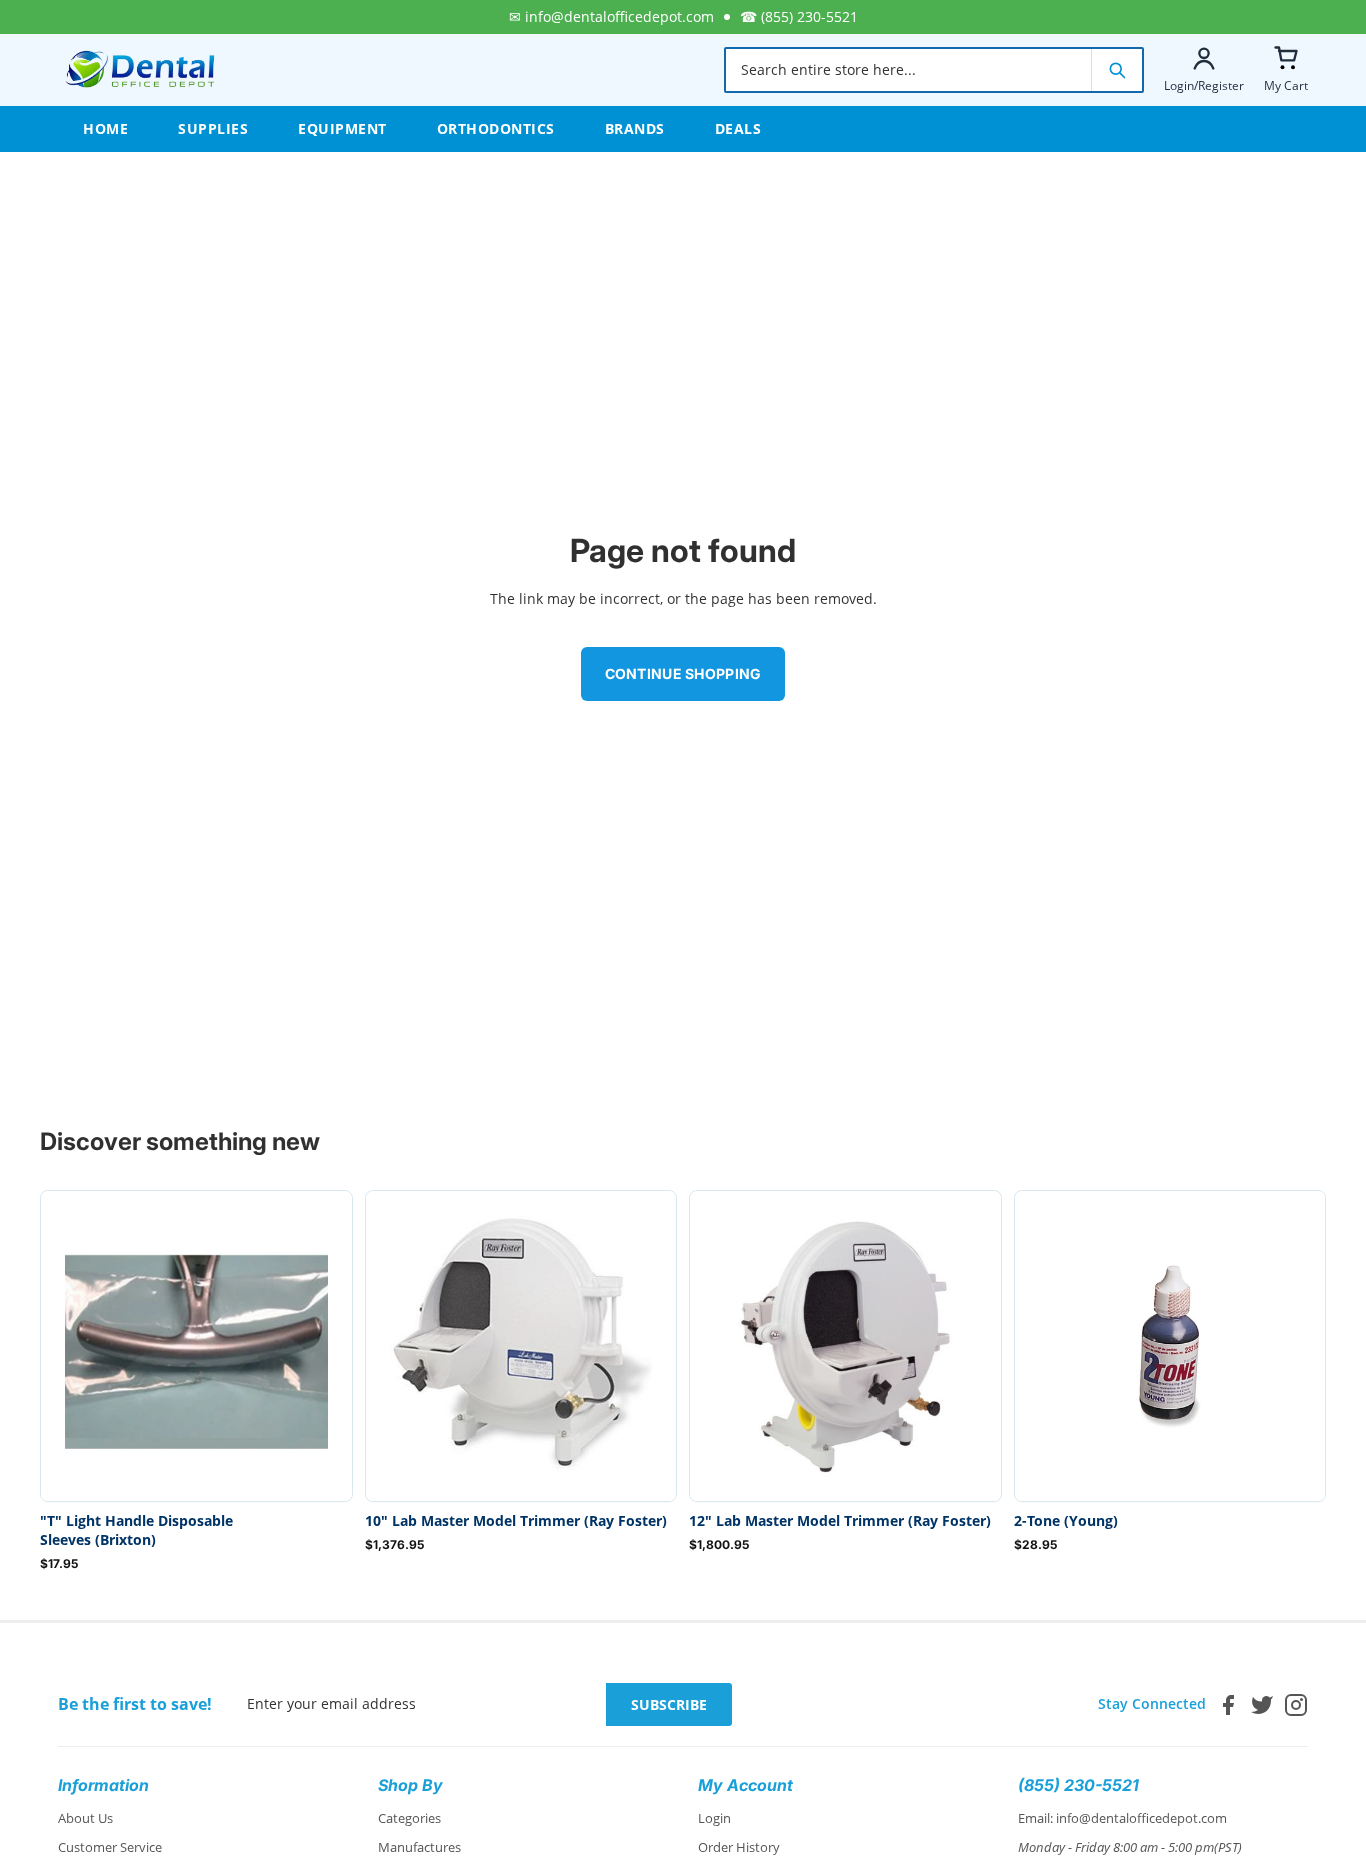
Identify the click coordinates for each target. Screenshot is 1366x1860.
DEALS (738, 128)
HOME (105, 128)
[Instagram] (1296, 1705)
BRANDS (635, 128)
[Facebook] (1228, 1705)
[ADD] (321, 1471)
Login (714, 1818)
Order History (739, 1847)
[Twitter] (1262, 1705)
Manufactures (419, 1847)
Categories (409, 1818)
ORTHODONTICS (496, 128)
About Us (85, 1818)
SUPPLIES (213, 128)
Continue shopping (683, 673)
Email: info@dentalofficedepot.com (1122, 1818)
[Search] (1116, 70)
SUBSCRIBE (669, 1704)
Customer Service (110, 1847)
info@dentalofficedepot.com (619, 16)
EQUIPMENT (342, 128)
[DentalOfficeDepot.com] (141, 70)
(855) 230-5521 (809, 16)
